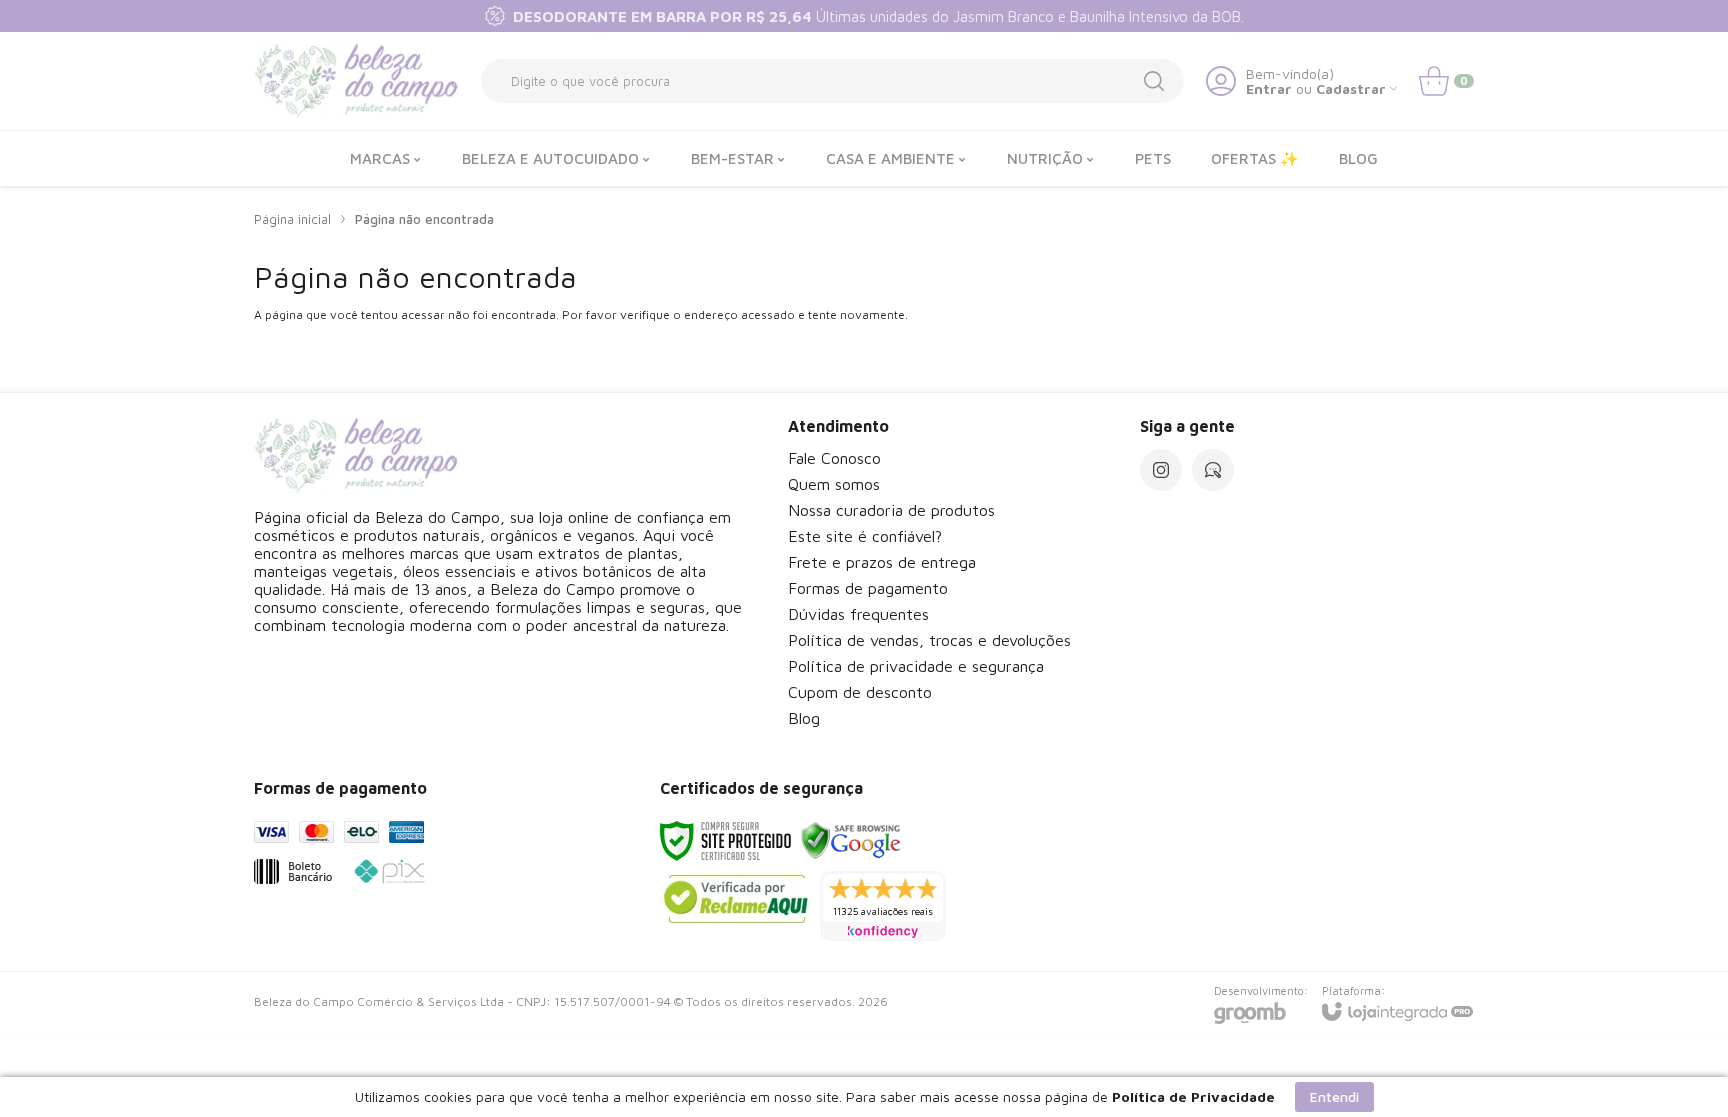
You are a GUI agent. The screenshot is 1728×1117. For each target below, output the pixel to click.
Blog (804, 718)
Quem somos (834, 484)
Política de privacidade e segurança (916, 666)
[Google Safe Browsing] (851, 839)
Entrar (1269, 88)
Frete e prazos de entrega (882, 562)
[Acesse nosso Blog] (1213, 470)
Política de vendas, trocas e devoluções (929, 640)
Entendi (1334, 1096)
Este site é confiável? (865, 536)
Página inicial (292, 219)
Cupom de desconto (860, 692)
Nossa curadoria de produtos (891, 510)
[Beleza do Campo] (356, 81)
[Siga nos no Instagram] (1161, 470)
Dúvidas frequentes (858, 614)
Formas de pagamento (868, 588)
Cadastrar (1351, 88)
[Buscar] (1154, 81)
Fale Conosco (834, 458)
